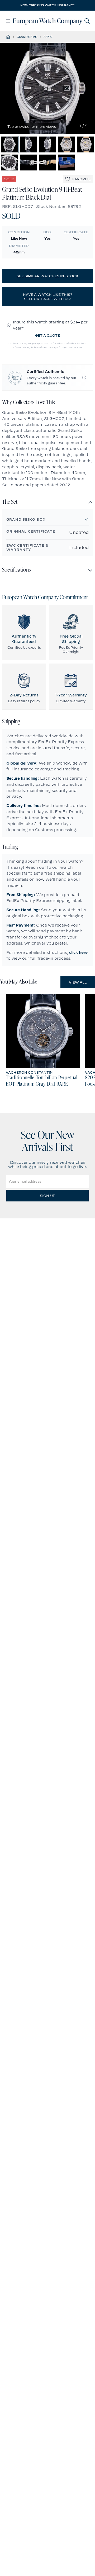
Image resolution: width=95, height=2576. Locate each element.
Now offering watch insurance (47, 5)
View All (78, 982)
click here (78, 953)
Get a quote (47, 335)
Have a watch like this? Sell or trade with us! (48, 297)
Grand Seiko (27, 37)
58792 (48, 37)
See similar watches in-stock (47, 276)
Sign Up (47, 1196)
